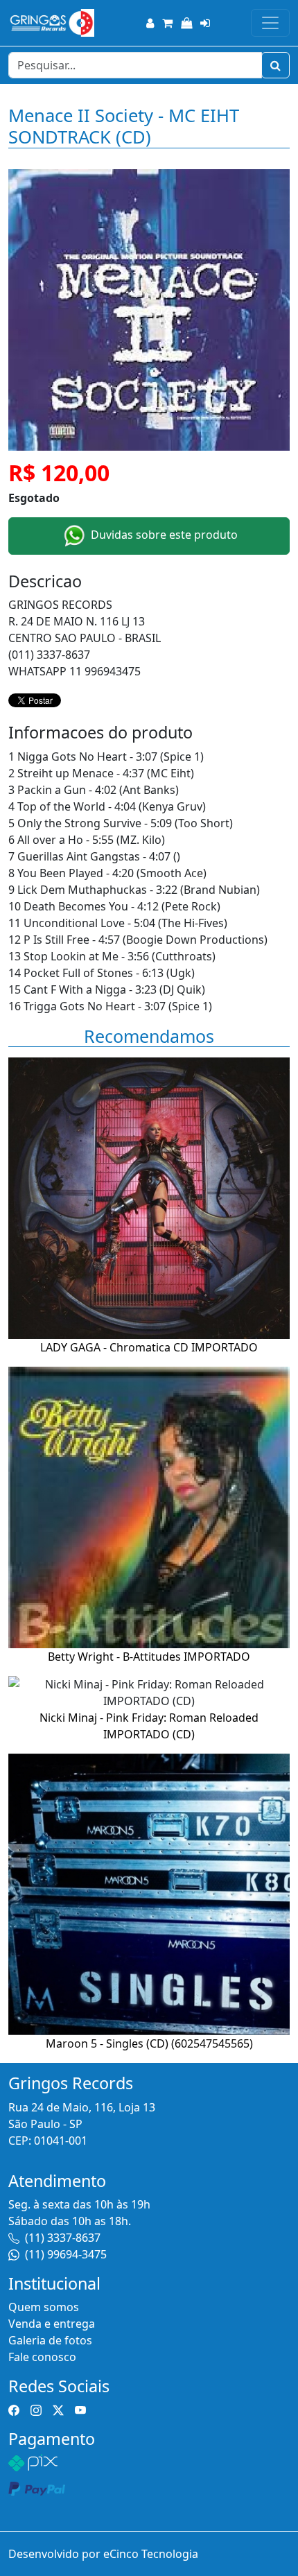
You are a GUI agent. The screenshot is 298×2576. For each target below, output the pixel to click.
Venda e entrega (52, 2324)
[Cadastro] (150, 23)
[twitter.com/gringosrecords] (58, 2410)
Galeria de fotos (50, 2340)
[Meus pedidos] (186, 23)
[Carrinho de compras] (167, 23)
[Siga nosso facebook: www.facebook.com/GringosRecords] (14, 2410)
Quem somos (44, 2307)
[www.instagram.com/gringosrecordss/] (36, 2410)
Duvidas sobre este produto (163, 535)
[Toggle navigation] (270, 23)
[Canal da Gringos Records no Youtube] (80, 2410)
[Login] (205, 23)
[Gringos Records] (51, 23)
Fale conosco (42, 2357)
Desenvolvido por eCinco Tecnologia (103, 2554)
